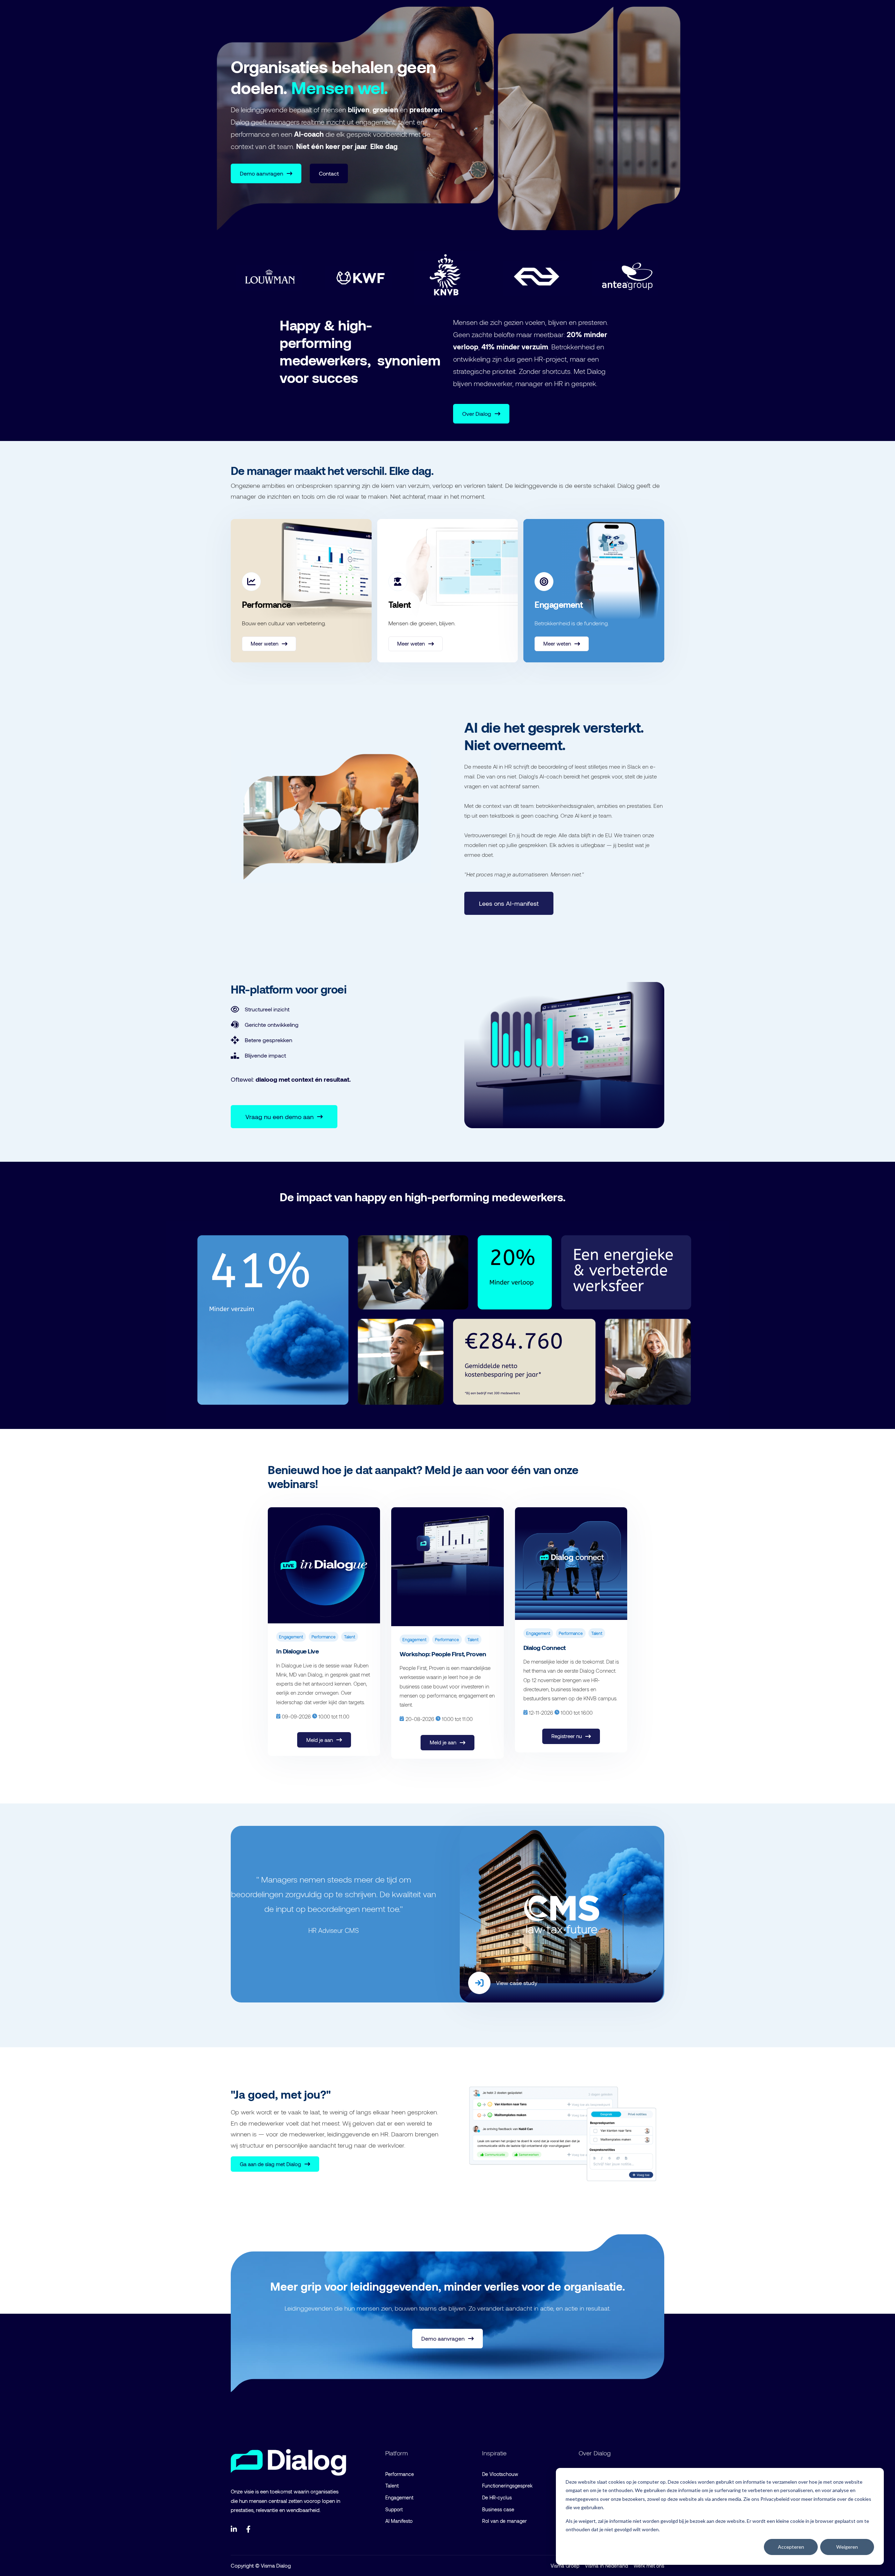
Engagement (399, 2497)
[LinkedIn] (234, 2529)
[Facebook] (250, 2529)
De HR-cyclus (497, 2497)
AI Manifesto (399, 2521)
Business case (498, 2509)
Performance (400, 2474)
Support (394, 2509)
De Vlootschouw (500, 2474)
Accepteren (791, 2547)
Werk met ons (649, 2566)
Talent (392, 2486)
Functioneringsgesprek (507, 2486)
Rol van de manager (504, 2521)
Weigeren (847, 2547)
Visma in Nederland (606, 2566)
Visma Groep (565, 2566)
